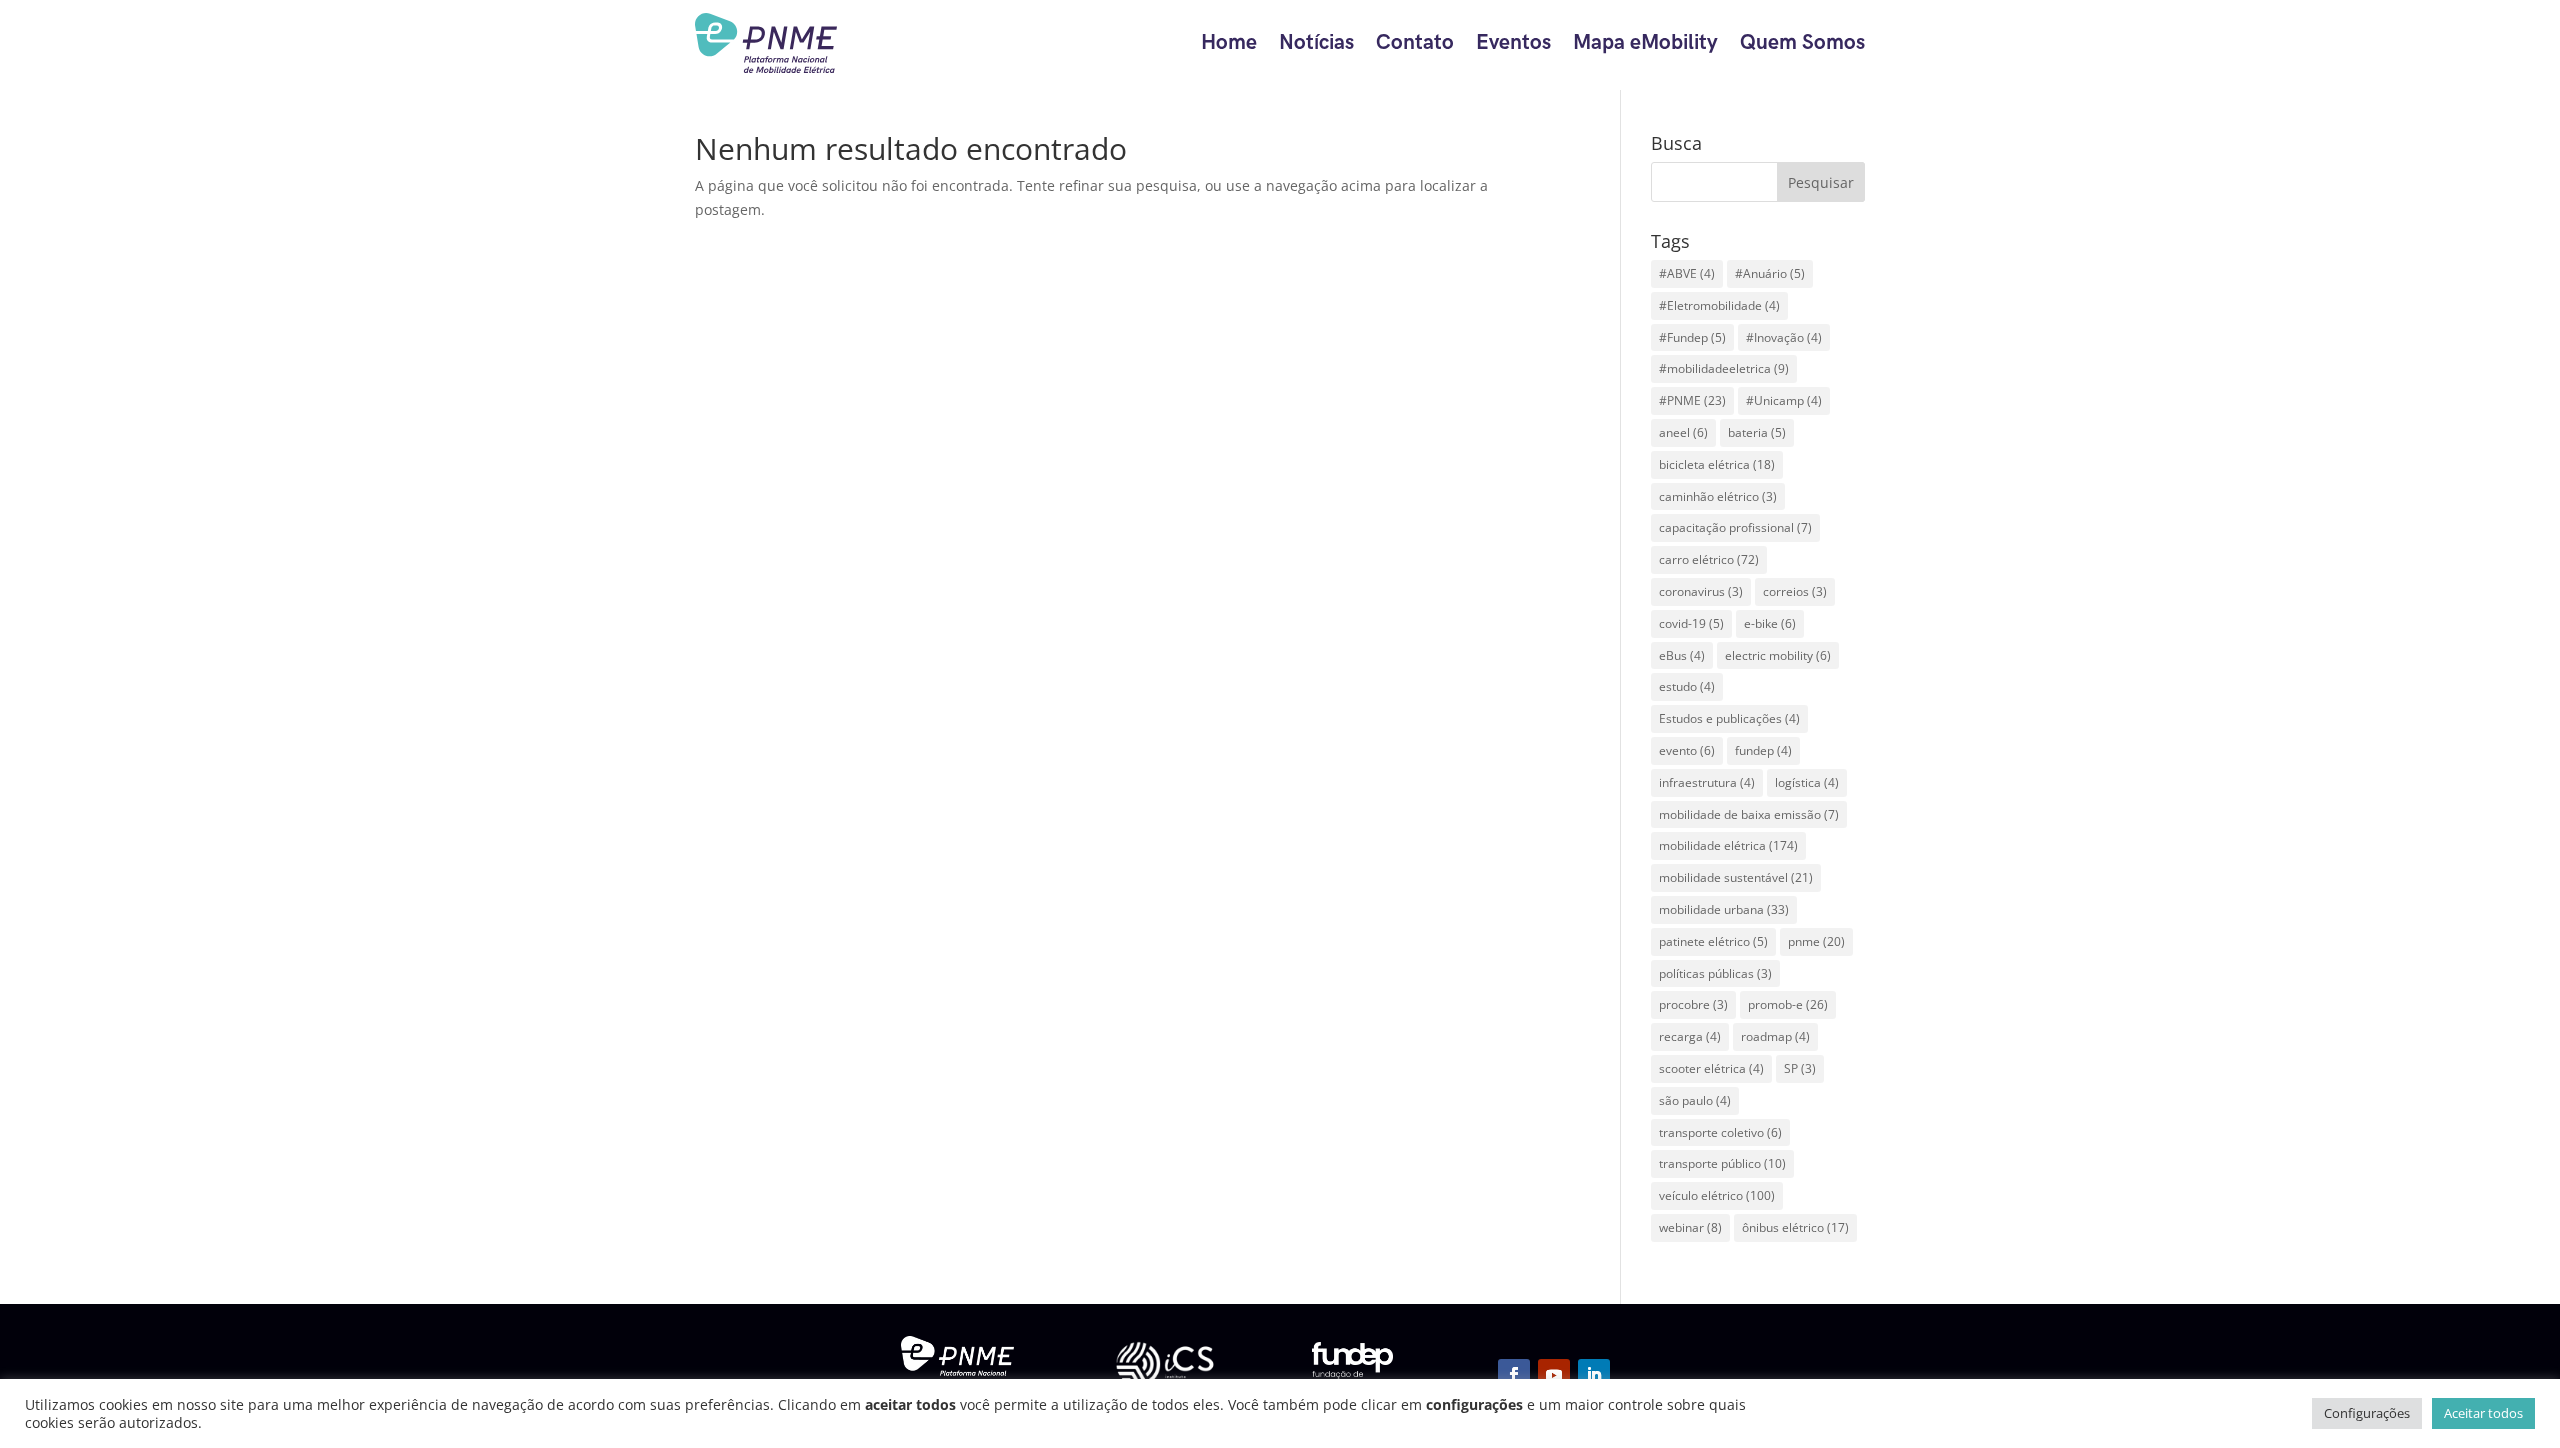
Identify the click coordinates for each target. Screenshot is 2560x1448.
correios (1795, 591)
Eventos (1513, 42)
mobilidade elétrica (1728, 845)
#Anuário (1770, 273)
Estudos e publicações (1729, 718)
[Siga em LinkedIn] (1594, 1375)
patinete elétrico (1713, 941)
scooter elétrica (1711, 1068)
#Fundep (1692, 337)
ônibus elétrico (1795, 1227)
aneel (1683, 432)
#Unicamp (1784, 400)
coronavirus (1701, 591)
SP (1800, 1068)
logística (1807, 782)
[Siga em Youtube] (1554, 1375)
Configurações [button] (2367, 1413)
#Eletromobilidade (1719, 305)
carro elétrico (1709, 559)
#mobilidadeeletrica (1724, 368)
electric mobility (1778, 655)
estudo (1687, 686)
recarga (1690, 1036)
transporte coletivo (1720, 1132)
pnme (1816, 941)
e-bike (1770, 623)
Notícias (1316, 42)
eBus (1682, 655)
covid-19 (1691, 623)
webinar (1690, 1227)
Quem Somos (1802, 42)
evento (1687, 750)
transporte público (1722, 1163)
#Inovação (1784, 337)
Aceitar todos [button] (2483, 1413)
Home (1229, 42)
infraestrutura (1707, 782)
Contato (1415, 42)
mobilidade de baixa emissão (1749, 814)
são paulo (1695, 1100)
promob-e (1788, 1004)
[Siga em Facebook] (1514, 1375)
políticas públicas (1715, 973)
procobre (1693, 1004)
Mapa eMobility (1645, 42)
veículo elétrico (1717, 1195)
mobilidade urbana (1724, 909)
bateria (1757, 432)
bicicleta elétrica (1717, 464)
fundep (1763, 750)
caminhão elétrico (1718, 496)
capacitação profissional (1735, 527)
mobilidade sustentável (1736, 877)
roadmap (1775, 1036)
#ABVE (1687, 273)
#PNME (1692, 400)
